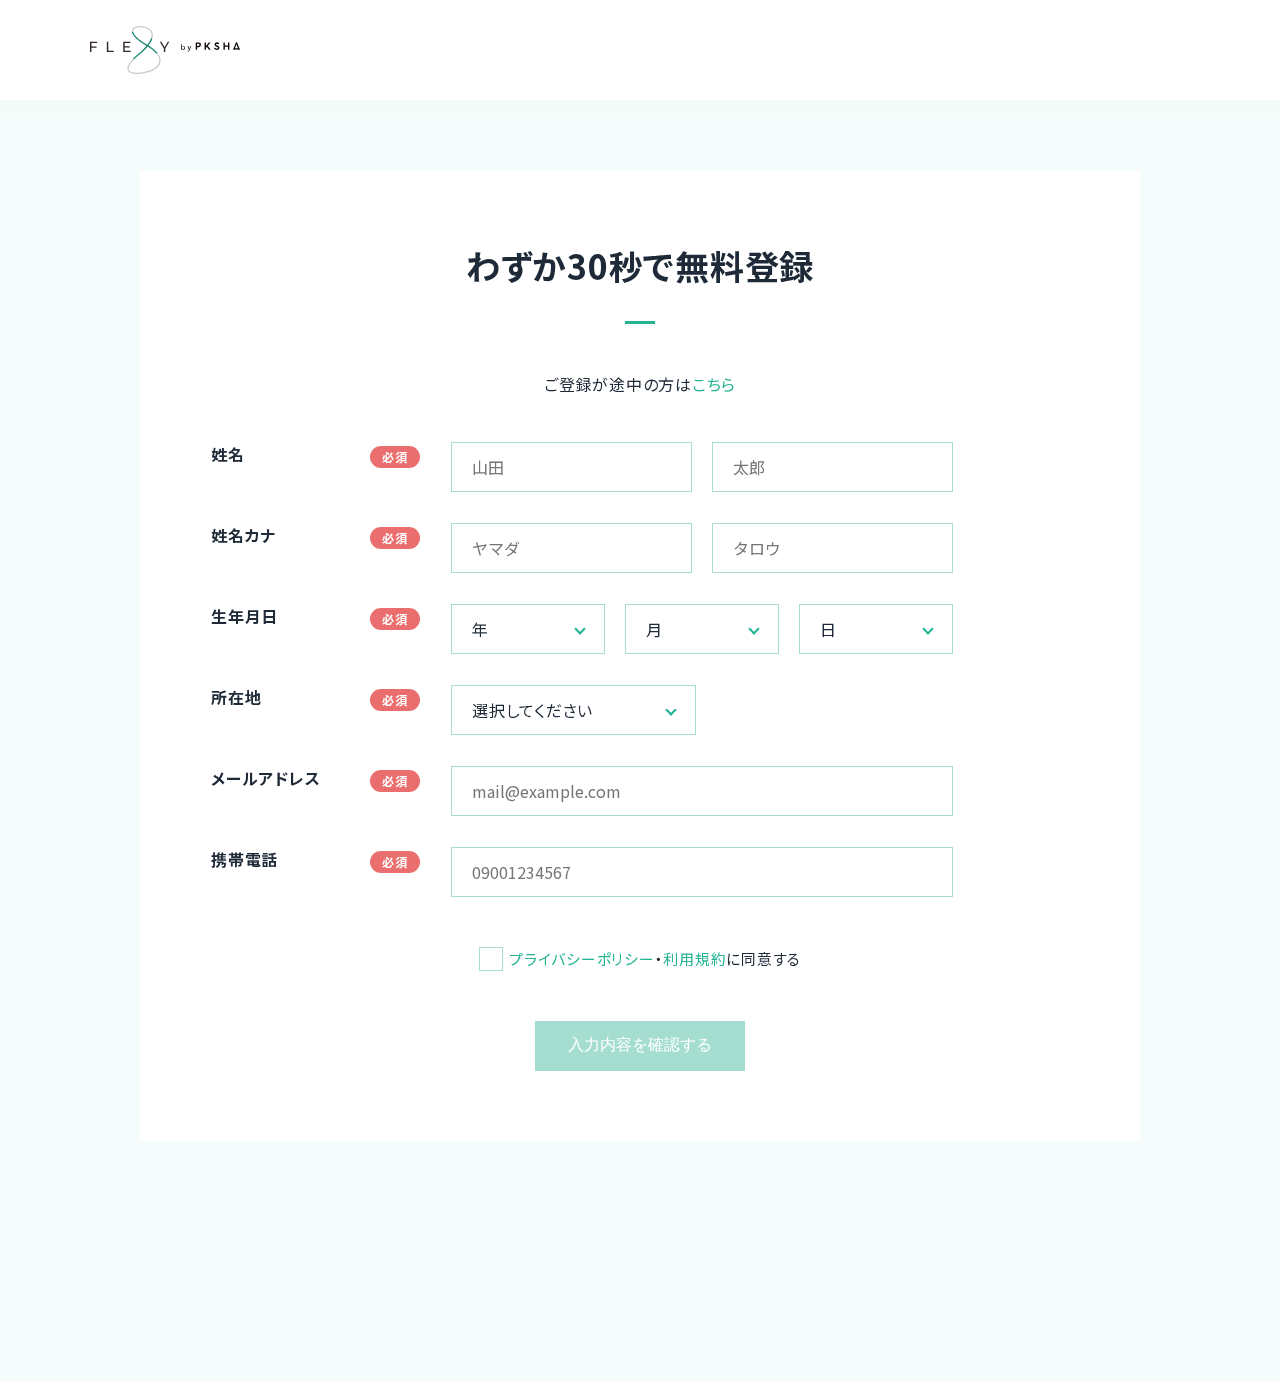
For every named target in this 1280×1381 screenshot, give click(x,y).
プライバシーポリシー (582, 958)
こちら (714, 384)
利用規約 (694, 958)
